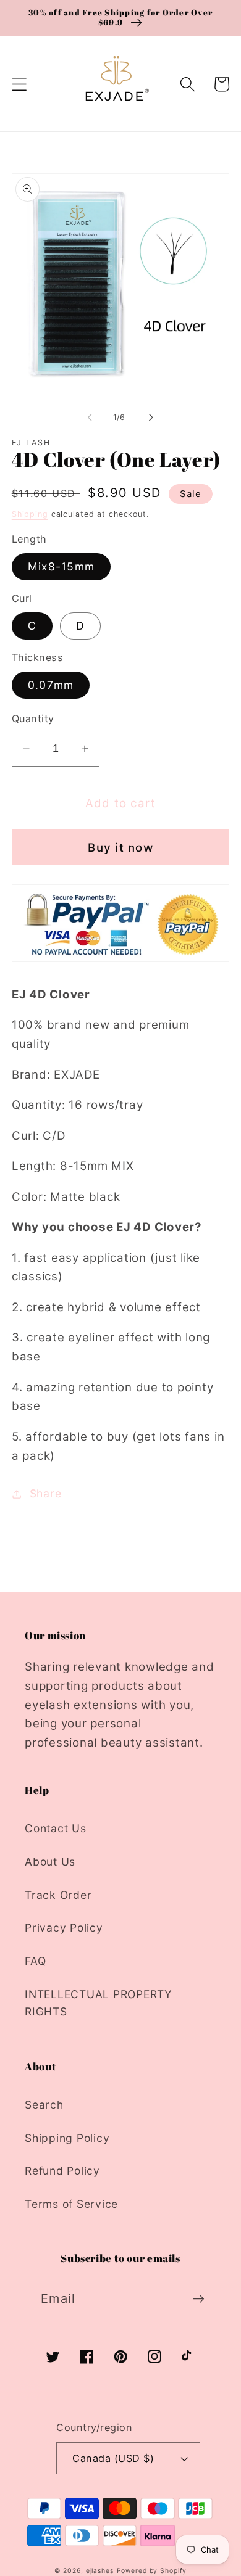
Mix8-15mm (61, 566)
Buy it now (120, 848)
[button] (19, 84)
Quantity (33, 718)
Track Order (58, 1895)
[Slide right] (151, 417)
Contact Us (56, 1828)
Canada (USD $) (113, 2458)
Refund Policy (62, 2171)
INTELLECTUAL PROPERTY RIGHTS (99, 2003)
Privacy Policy (64, 1928)
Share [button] (46, 1493)
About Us (50, 1862)
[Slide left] (90, 417)
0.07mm (51, 685)
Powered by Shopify (152, 2571)
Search (44, 2105)
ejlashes (100, 2571)
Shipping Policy (67, 2138)
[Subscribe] (199, 2298)
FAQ (35, 1961)
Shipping (30, 514)
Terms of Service (71, 2204)
